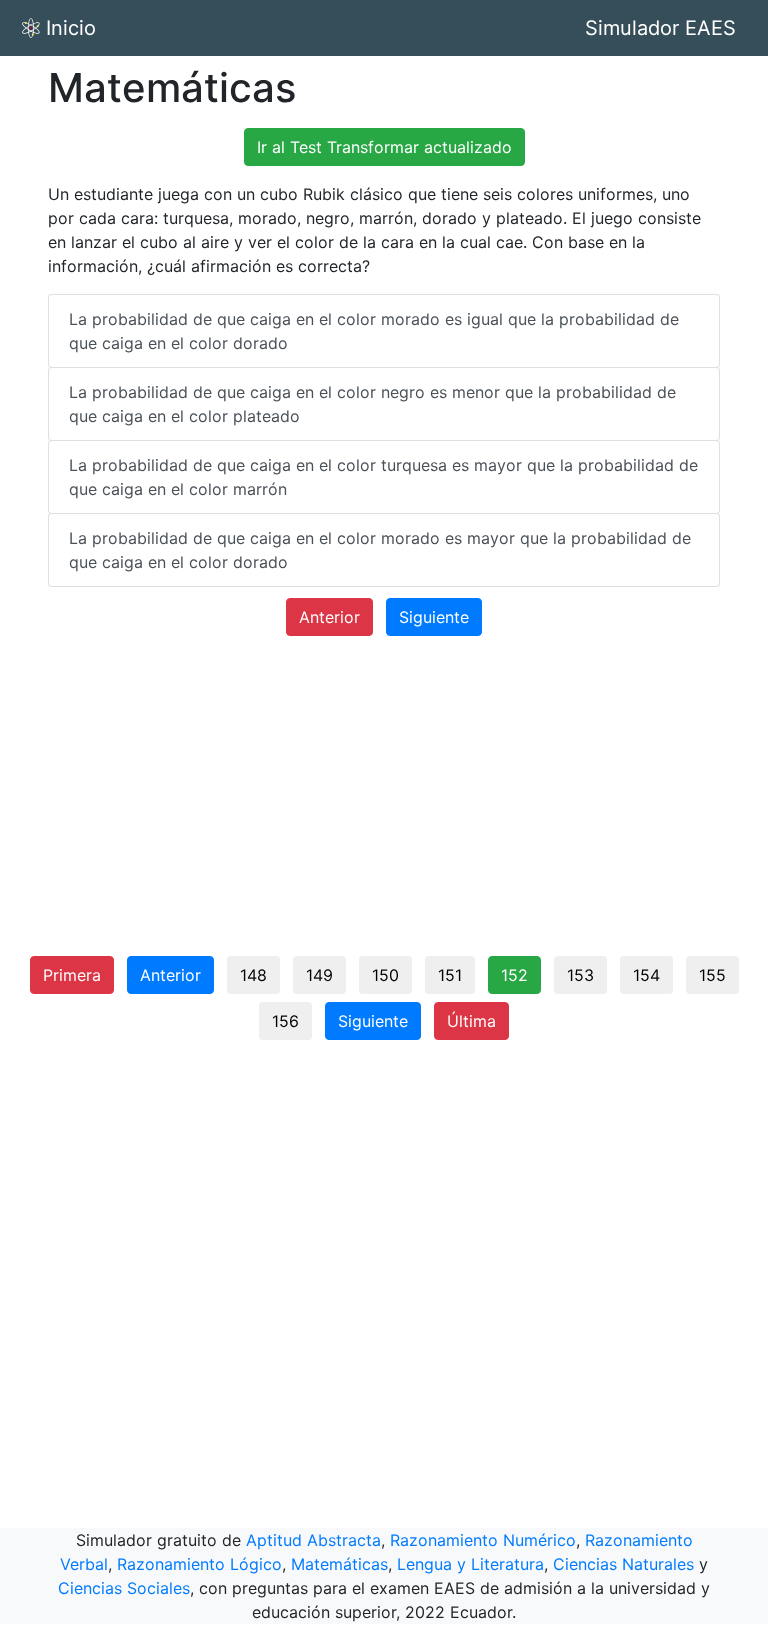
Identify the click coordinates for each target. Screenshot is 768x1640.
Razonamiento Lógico (199, 1564)
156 (285, 1021)
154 (646, 975)
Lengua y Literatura (470, 1564)
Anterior (329, 617)
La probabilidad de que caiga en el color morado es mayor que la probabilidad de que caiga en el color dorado (380, 550)
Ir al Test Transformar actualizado (384, 147)
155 (712, 975)
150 (385, 975)
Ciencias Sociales (124, 1588)
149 (319, 975)
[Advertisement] (384, 804)
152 (514, 975)
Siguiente (434, 617)
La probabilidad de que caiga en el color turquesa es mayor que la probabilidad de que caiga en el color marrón (383, 477)
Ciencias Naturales (623, 1564)
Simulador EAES (660, 28)
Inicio (71, 28)
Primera (72, 975)
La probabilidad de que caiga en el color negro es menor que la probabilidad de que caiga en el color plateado (372, 404)
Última (471, 1021)
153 (580, 975)
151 (450, 975)
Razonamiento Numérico (483, 1540)
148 (253, 975)
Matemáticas (339, 1564)
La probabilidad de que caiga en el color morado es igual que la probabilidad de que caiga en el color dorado (374, 331)
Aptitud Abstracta (313, 1540)
